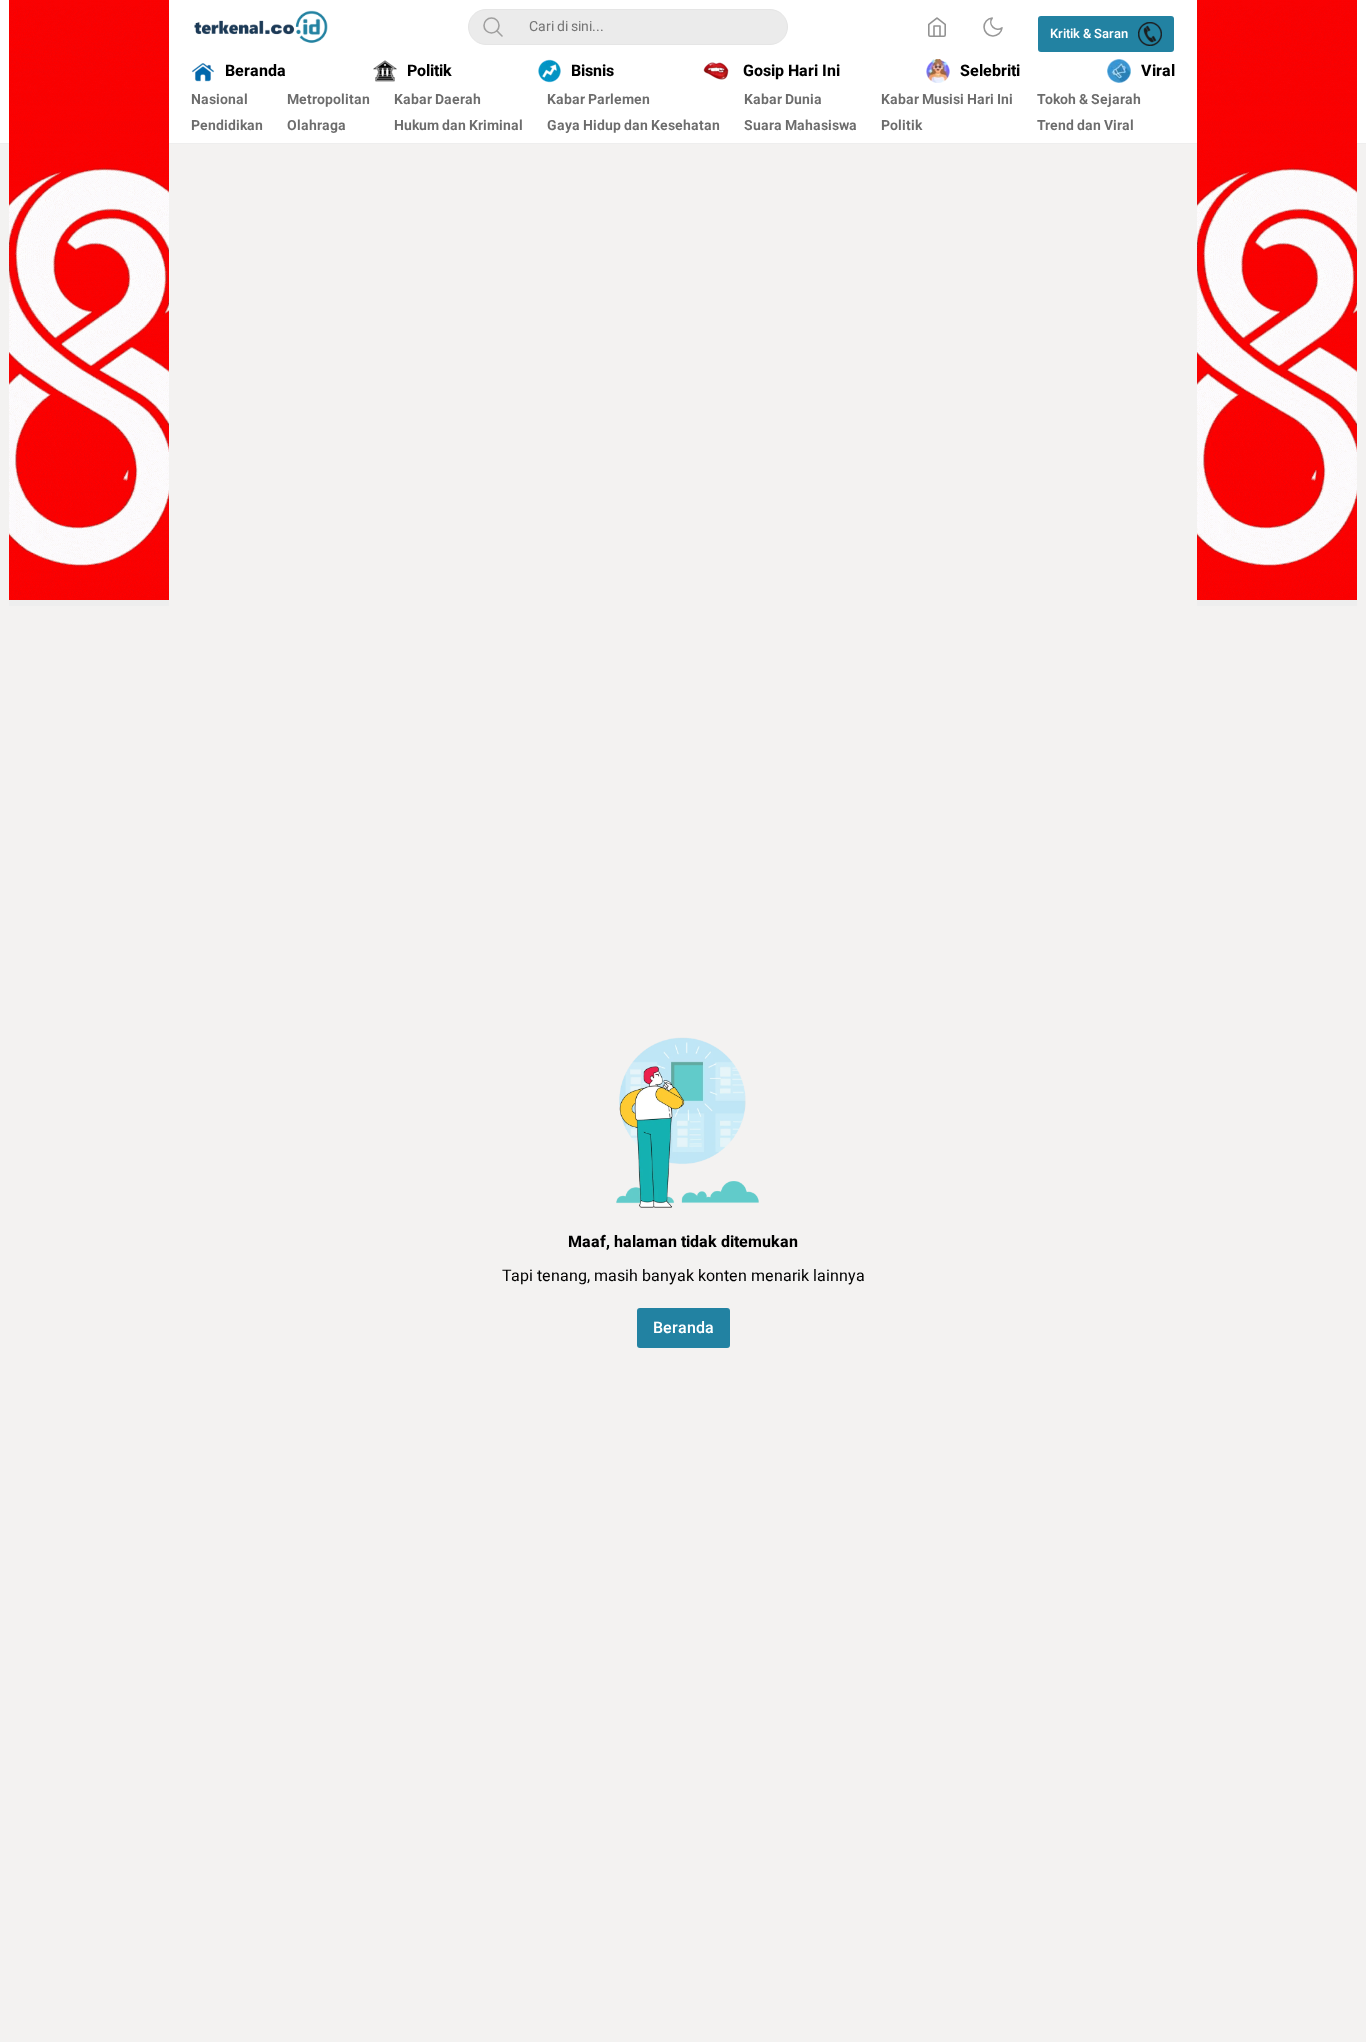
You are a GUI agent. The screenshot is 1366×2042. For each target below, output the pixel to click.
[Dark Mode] (993, 27)
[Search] (493, 27)
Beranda (683, 1328)
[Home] (937, 27)
